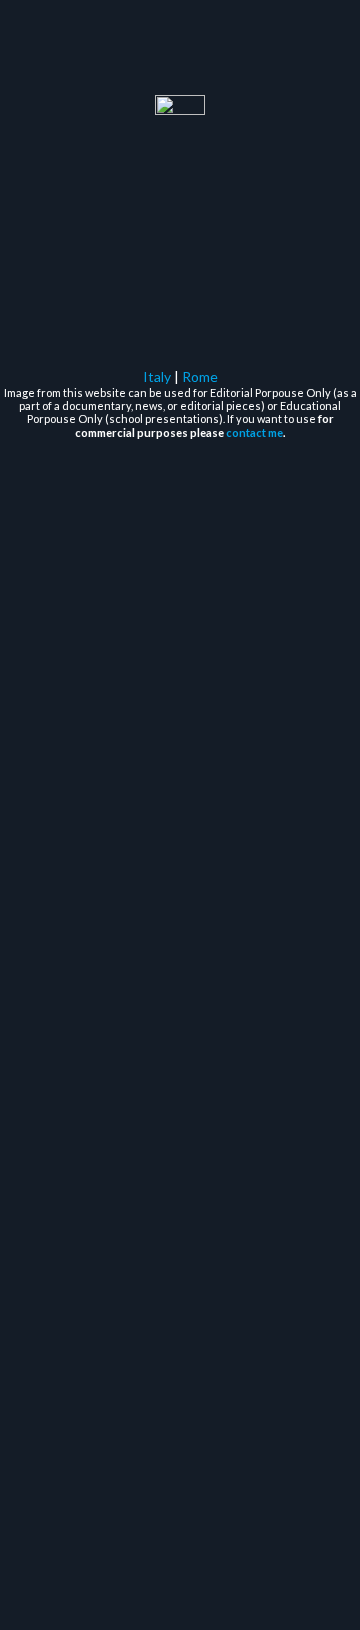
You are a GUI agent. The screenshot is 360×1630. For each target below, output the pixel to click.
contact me (254, 432)
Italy (157, 376)
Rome (200, 376)
